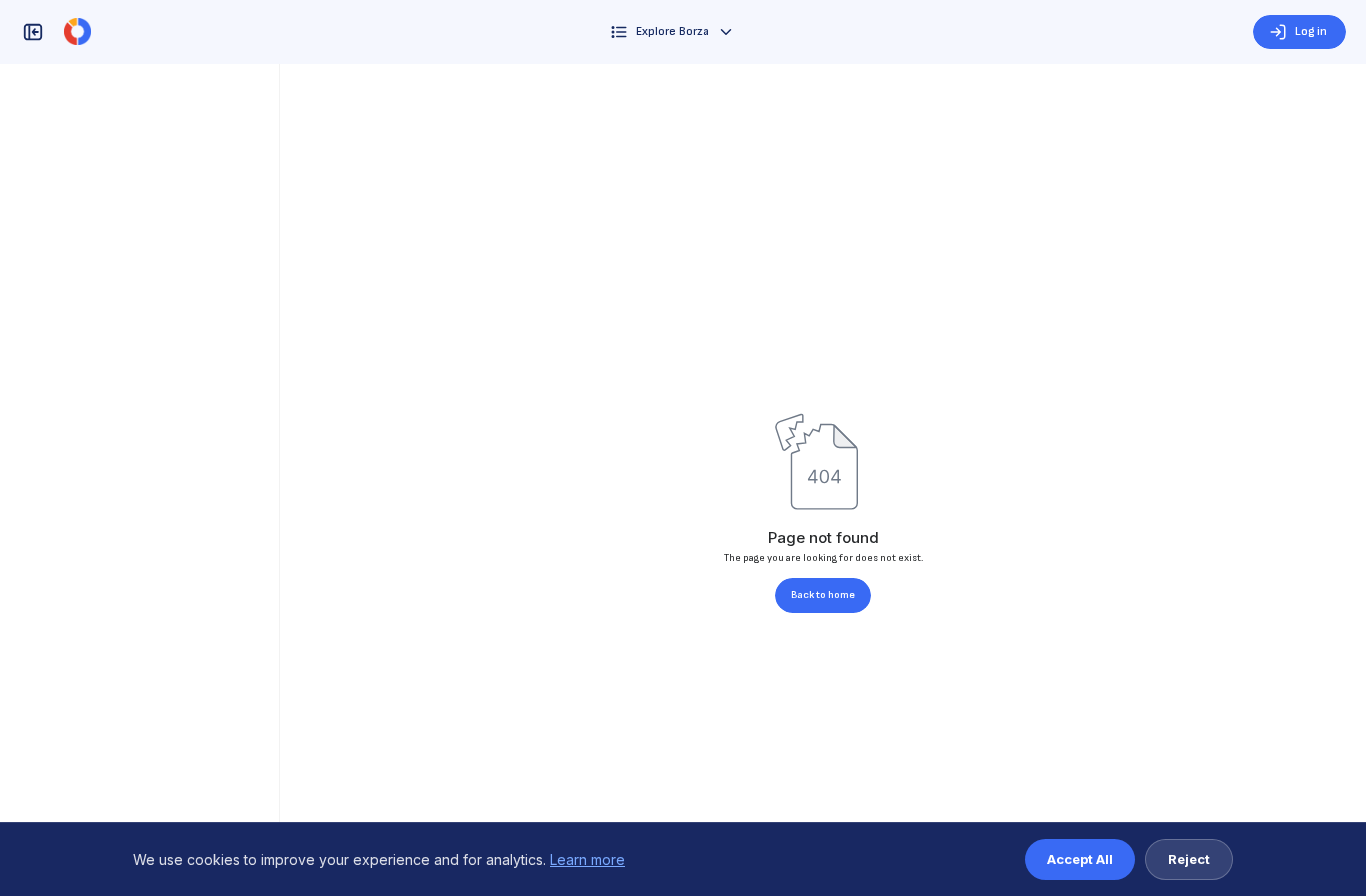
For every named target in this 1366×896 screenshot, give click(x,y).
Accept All (1080, 859)
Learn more (587, 859)
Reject (1189, 859)
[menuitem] (672, 32)
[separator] (280, 480)
